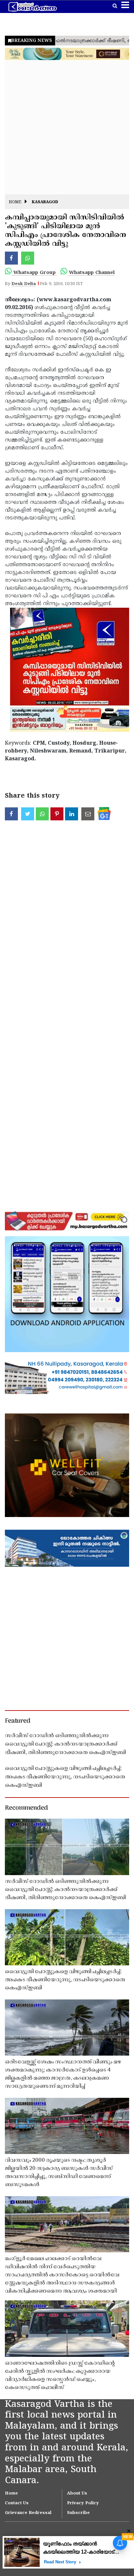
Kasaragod (45, 202)
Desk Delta (24, 284)
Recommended (26, 1808)
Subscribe (78, 2513)
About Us (77, 2494)
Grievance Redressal (28, 2513)
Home (15, 202)
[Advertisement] (67, 128)
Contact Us (17, 2503)
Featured (18, 1721)
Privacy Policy (83, 2503)
